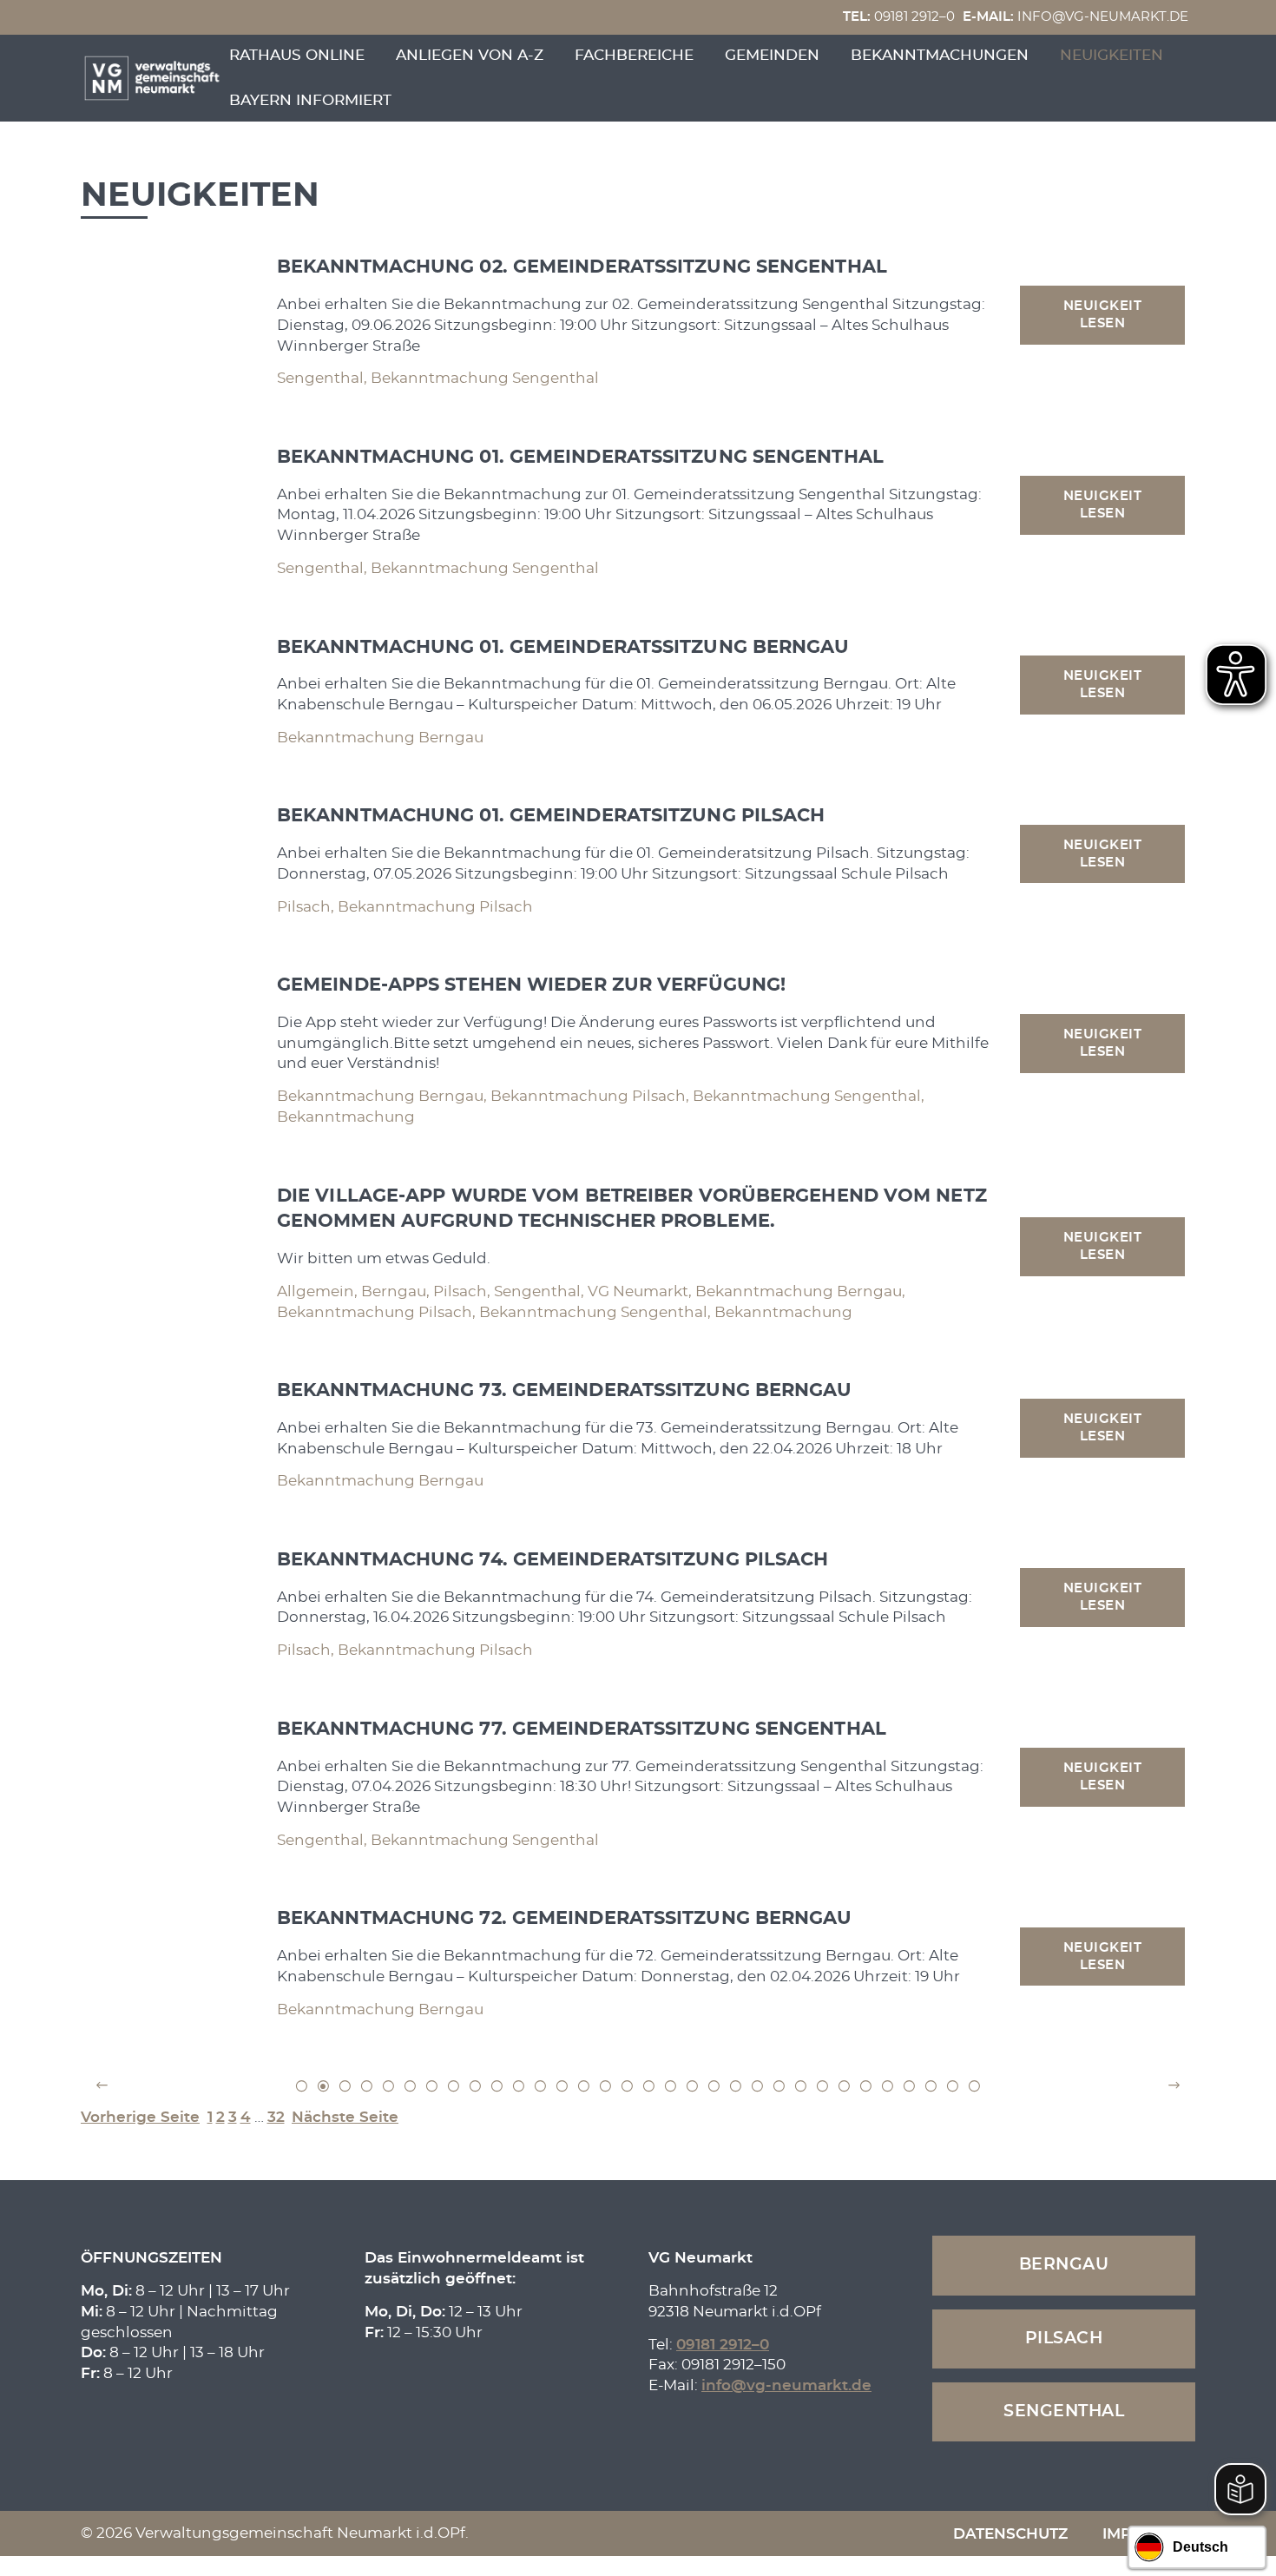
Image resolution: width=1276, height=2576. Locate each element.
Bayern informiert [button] (310, 100)
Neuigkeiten (1112, 55)
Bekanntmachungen (940, 55)
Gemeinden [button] (772, 55)
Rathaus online (297, 55)
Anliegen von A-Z (470, 55)
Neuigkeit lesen (1103, 315)
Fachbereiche (634, 55)
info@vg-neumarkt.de (1075, 17)
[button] (102, 2086)
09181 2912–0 (899, 17)
